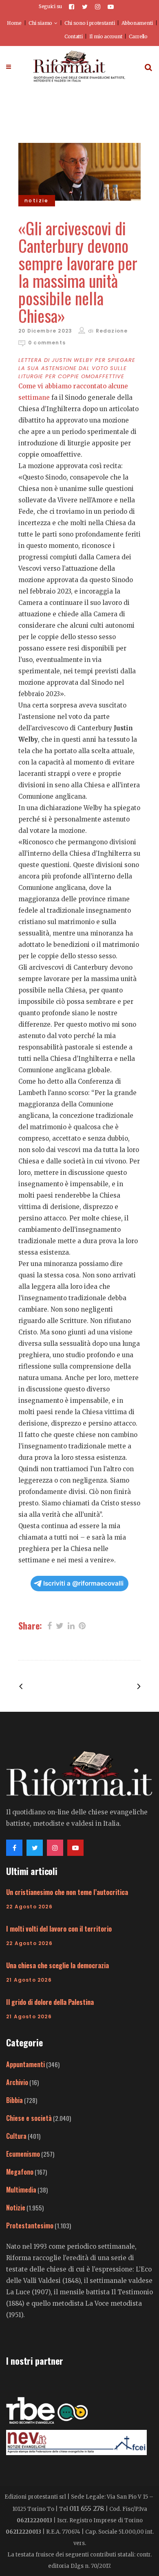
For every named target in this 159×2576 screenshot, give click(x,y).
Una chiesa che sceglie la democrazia (57, 1965)
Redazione (112, 331)
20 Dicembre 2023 (45, 331)
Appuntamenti (25, 2064)
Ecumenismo (23, 2154)
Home (14, 23)
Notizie (16, 2208)
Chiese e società (29, 2118)
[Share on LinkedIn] (71, 1625)
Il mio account (106, 36)
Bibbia (14, 2100)
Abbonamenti (137, 23)
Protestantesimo (30, 2226)
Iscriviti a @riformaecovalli (83, 1583)
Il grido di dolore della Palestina (50, 2002)
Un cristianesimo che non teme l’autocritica (67, 1892)
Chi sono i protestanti (89, 23)
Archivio (17, 2082)
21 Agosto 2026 (29, 1980)
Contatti (74, 36)
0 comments (47, 343)
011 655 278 (87, 2508)
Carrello (138, 36)
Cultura (16, 2136)
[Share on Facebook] (50, 1625)
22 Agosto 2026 (29, 1907)
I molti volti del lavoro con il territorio (59, 1929)
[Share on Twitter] (60, 1625)
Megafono (20, 2172)
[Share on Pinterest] (82, 1625)
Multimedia (21, 2190)
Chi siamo (40, 23)
